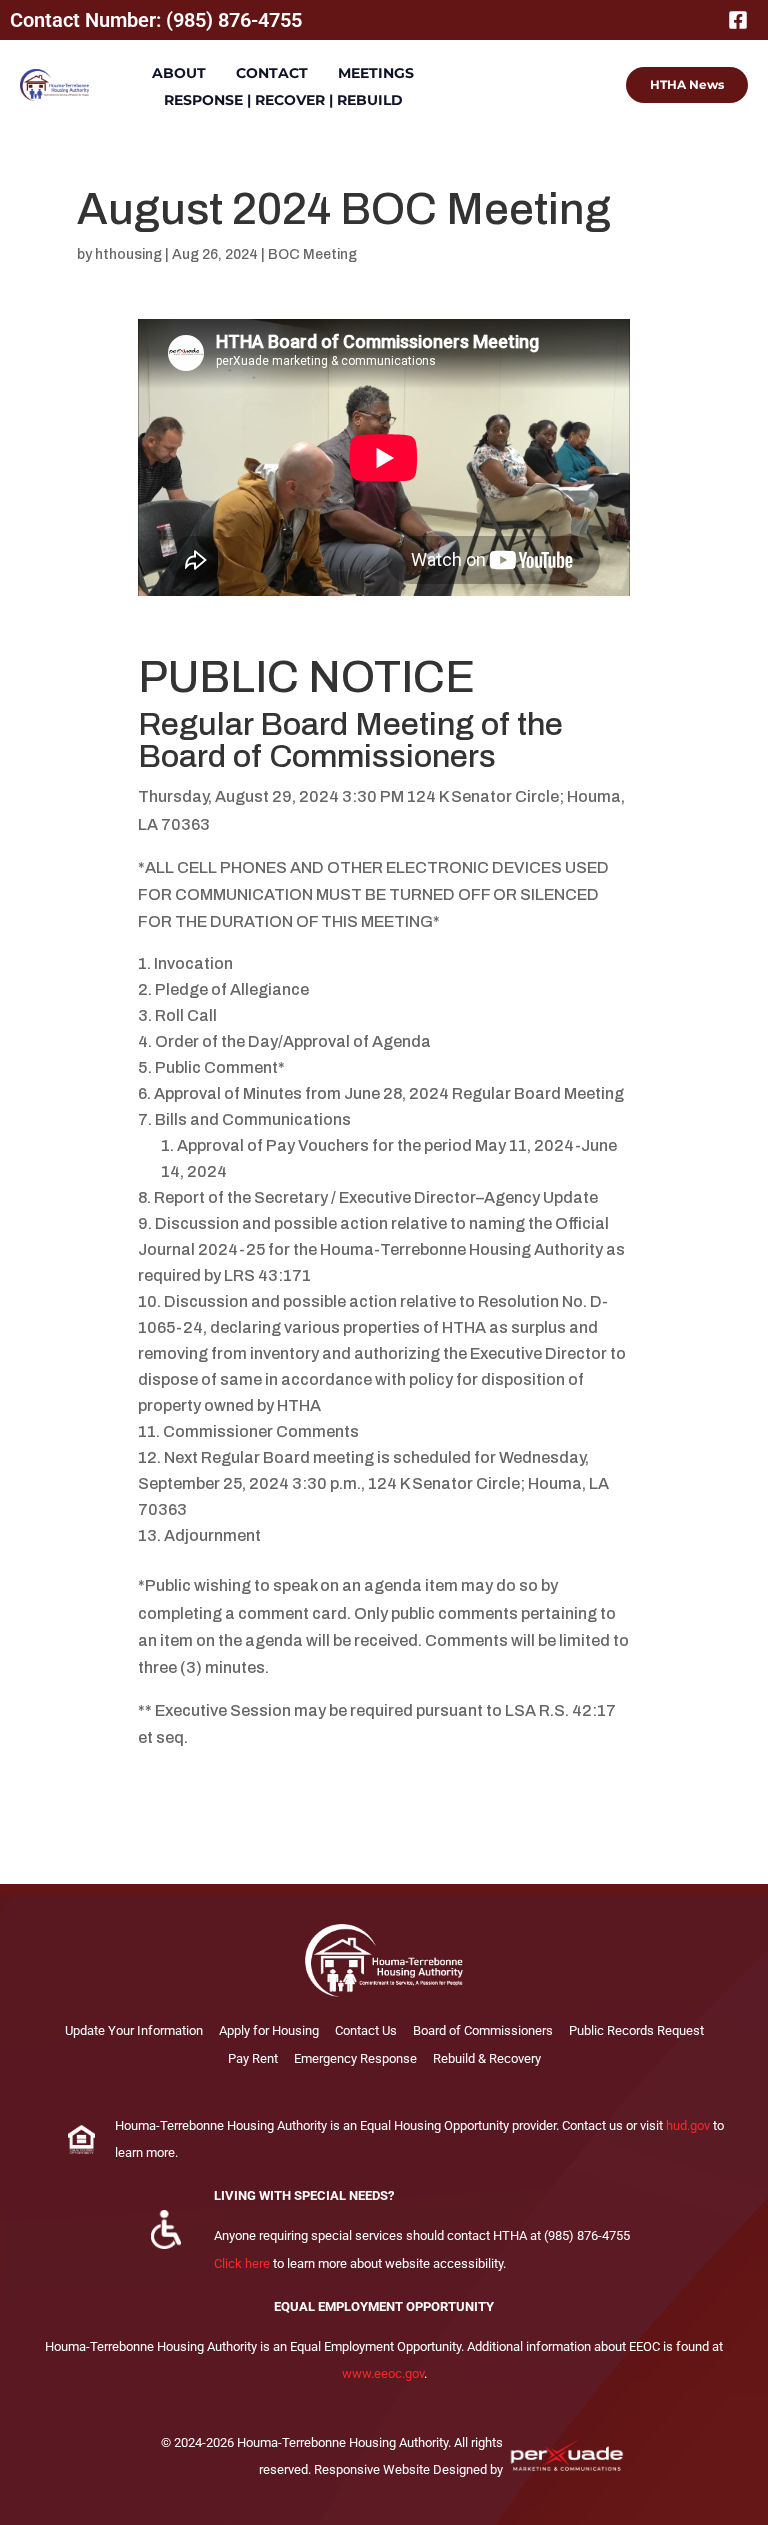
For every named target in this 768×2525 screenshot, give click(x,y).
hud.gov (688, 2125)
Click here (242, 2263)
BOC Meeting (312, 254)
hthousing (128, 254)
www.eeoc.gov (383, 2373)
